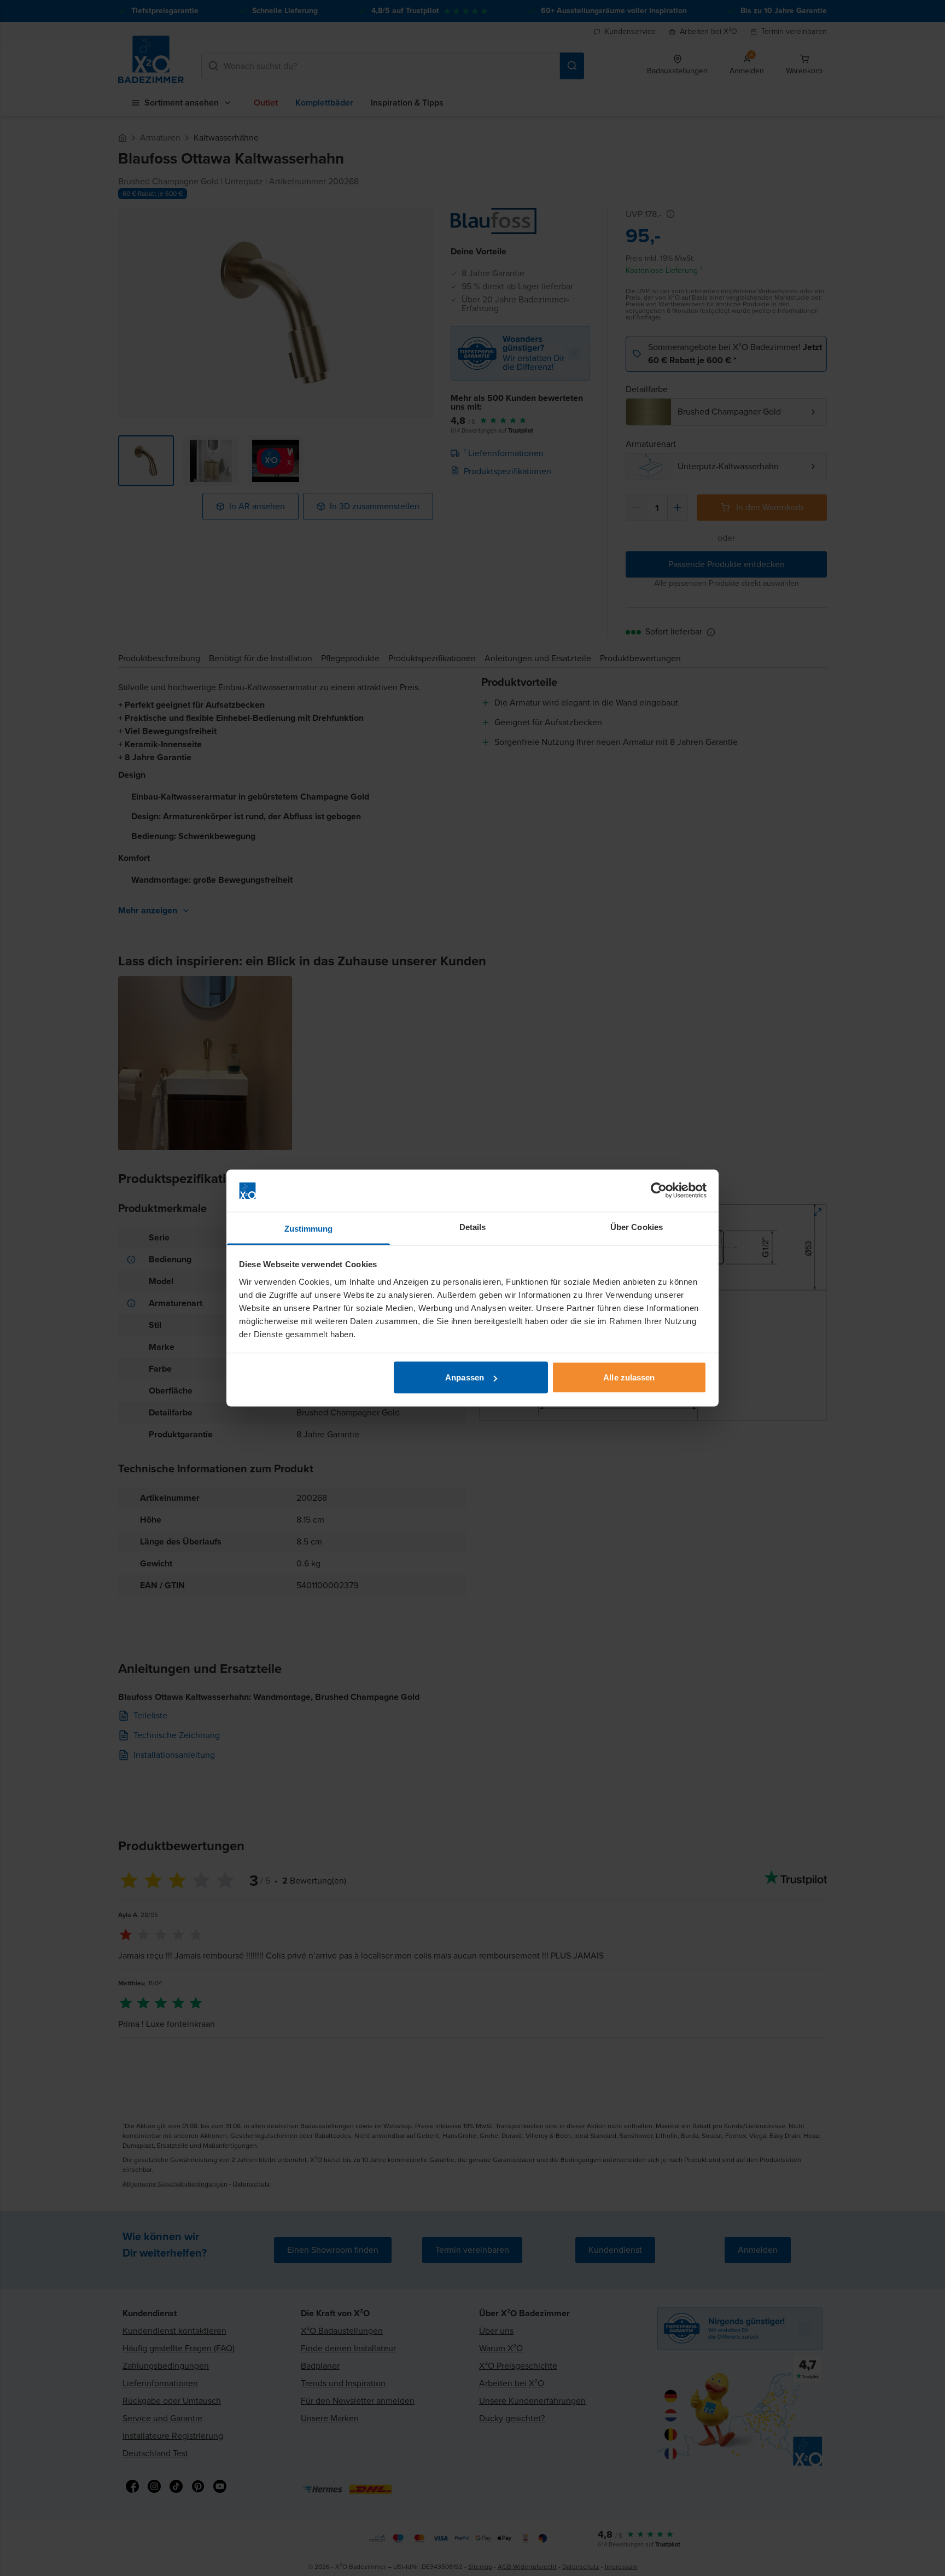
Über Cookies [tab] (637, 1226)
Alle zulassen (629, 1377)
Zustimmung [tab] (309, 1228)
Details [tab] (473, 1226)
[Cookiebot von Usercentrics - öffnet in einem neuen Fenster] (659, 1191)
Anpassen (465, 1377)
